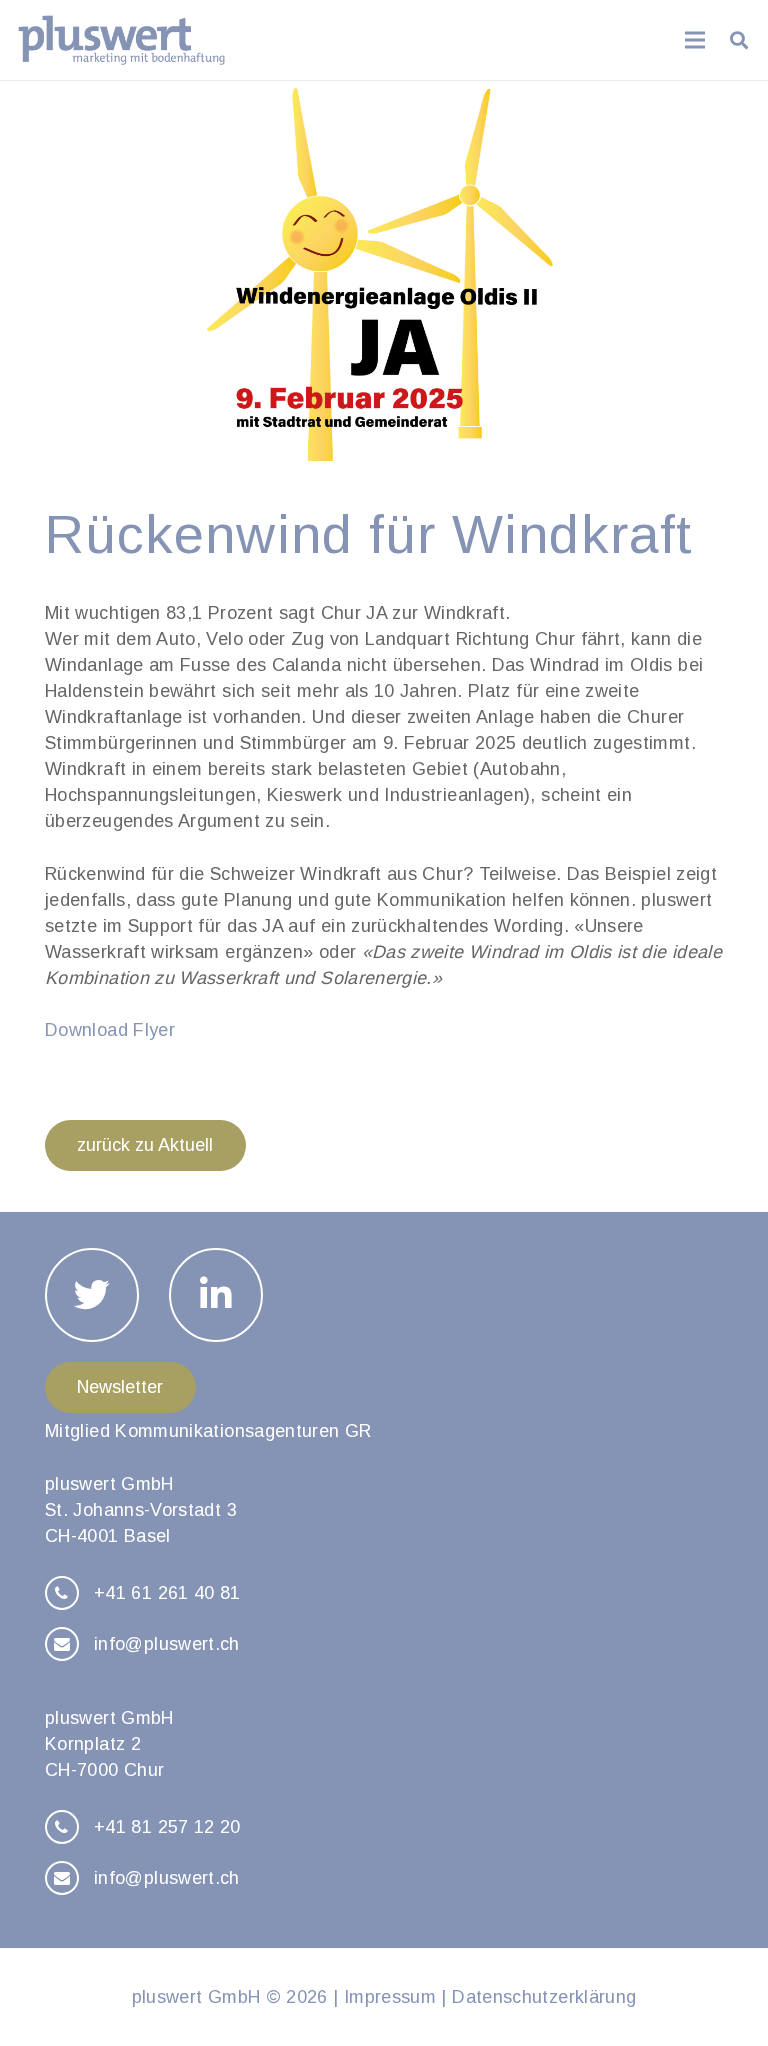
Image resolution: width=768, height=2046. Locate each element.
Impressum (390, 1997)
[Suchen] (739, 40)
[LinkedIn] (216, 1295)
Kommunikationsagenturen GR (243, 1431)
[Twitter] (92, 1295)
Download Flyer (110, 1030)
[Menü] (695, 40)
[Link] (121, 40)
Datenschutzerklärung (544, 1997)
